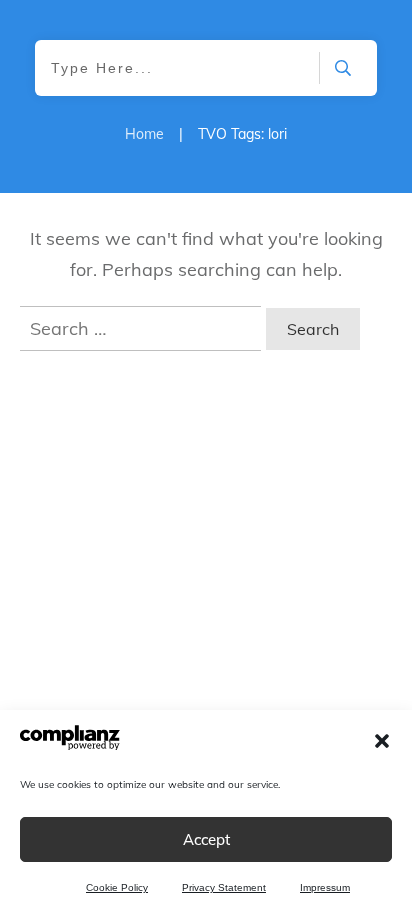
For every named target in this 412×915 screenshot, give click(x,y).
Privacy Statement (224, 887)
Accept (206, 839)
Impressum (325, 887)
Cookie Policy (117, 887)
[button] (382, 741)
